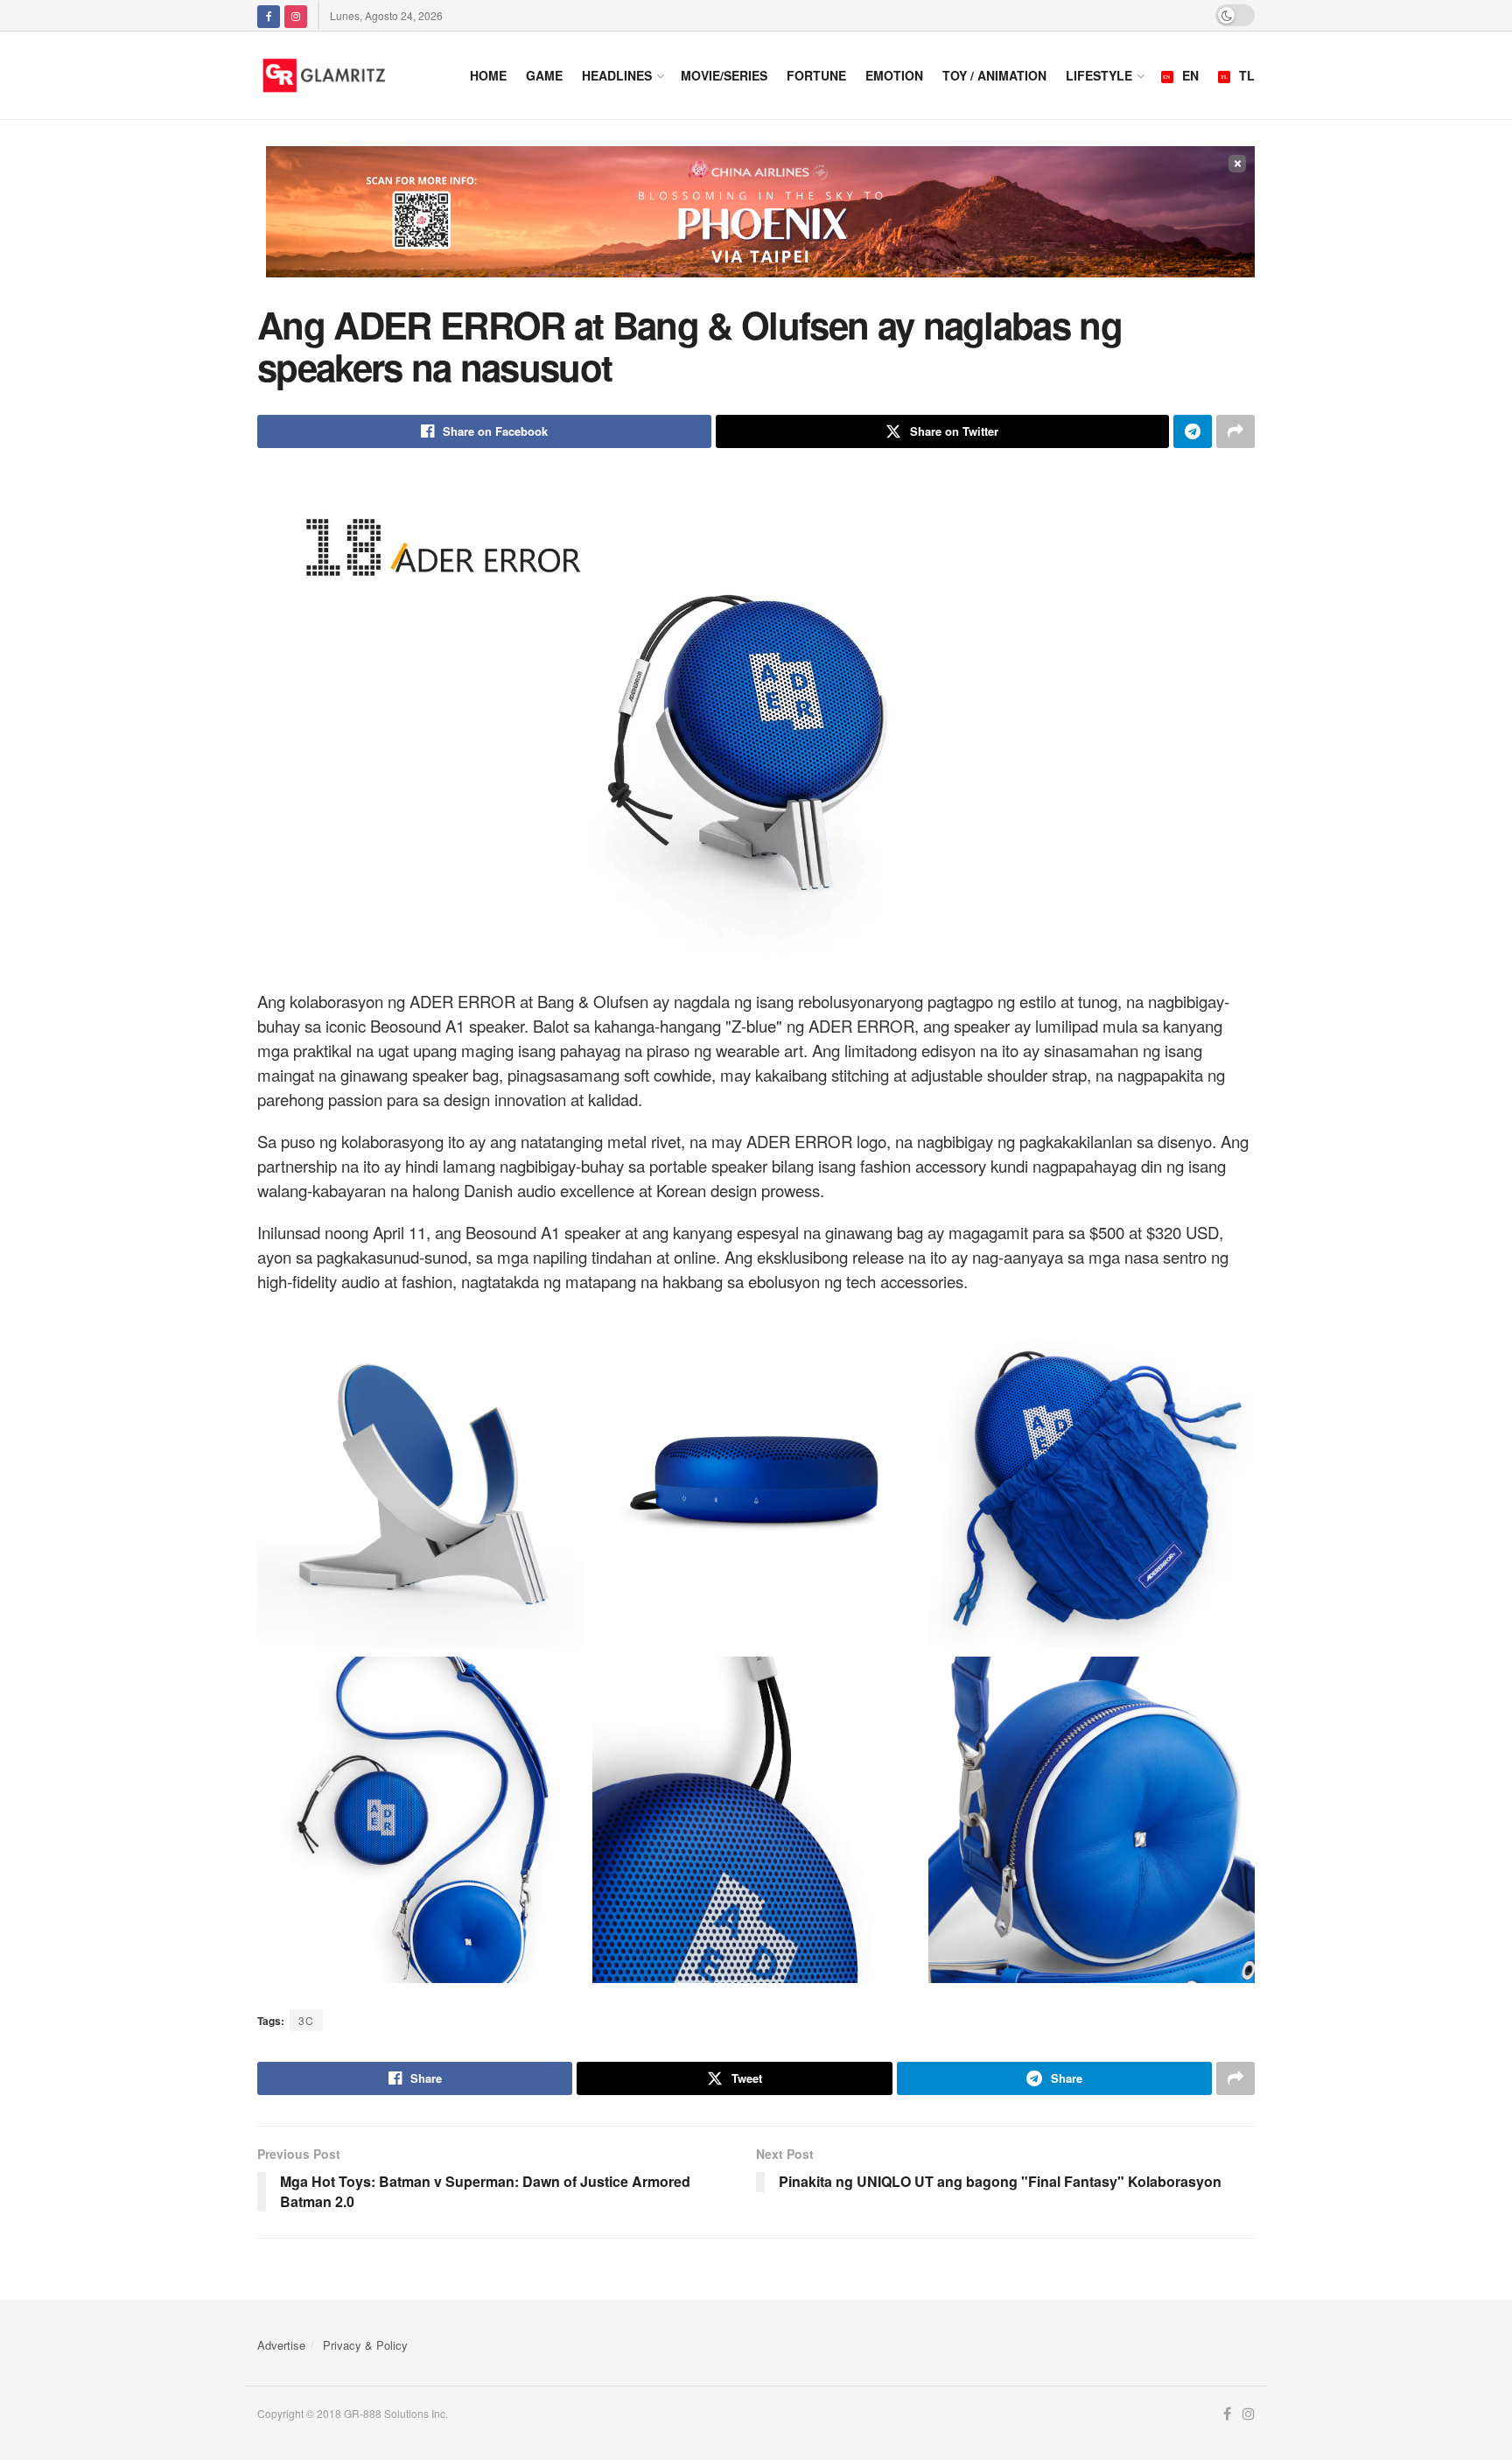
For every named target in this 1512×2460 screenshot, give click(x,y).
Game (544, 75)
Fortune (816, 75)
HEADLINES (617, 75)
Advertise (281, 2345)
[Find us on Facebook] (269, 15)
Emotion (894, 75)
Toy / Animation (994, 75)
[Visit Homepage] (346, 75)
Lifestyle (1099, 75)
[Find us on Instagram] (296, 15)
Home (488, 75)
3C (306, 2020)
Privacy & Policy (365, 2345)
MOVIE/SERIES (724, 75)
